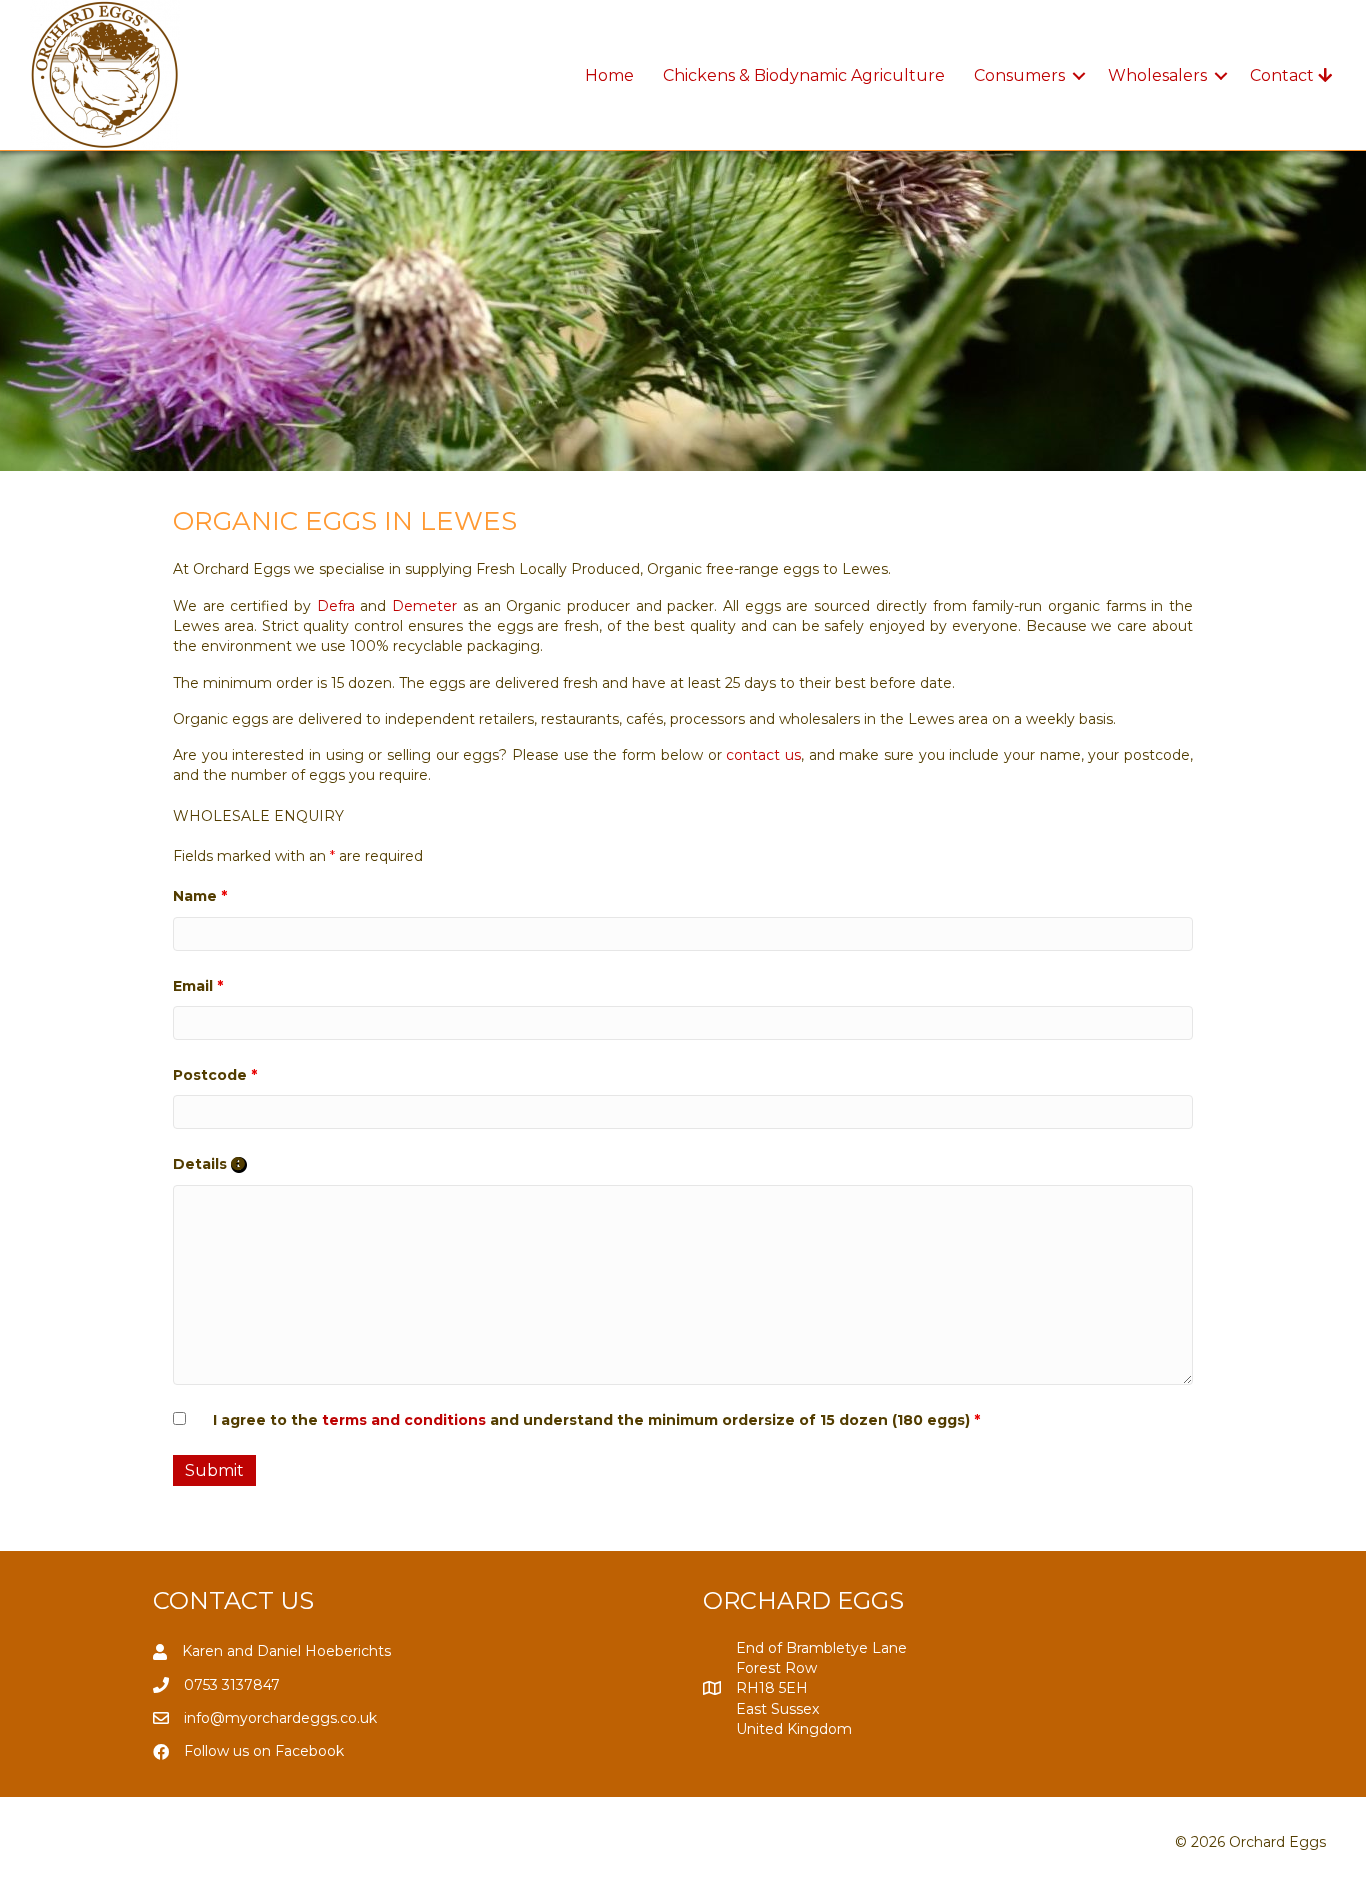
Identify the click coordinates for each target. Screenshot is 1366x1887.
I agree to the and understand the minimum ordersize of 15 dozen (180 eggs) (596, 1420)
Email (198, 986)
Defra (336, 606)
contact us (763, 755)
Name (200, 896)
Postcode (215, 1075)
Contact (1284, 75)
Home (609, 75)
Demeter (424, 606)
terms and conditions (404, 1420)
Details (210, 1164)
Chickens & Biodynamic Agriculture (804, 75)
